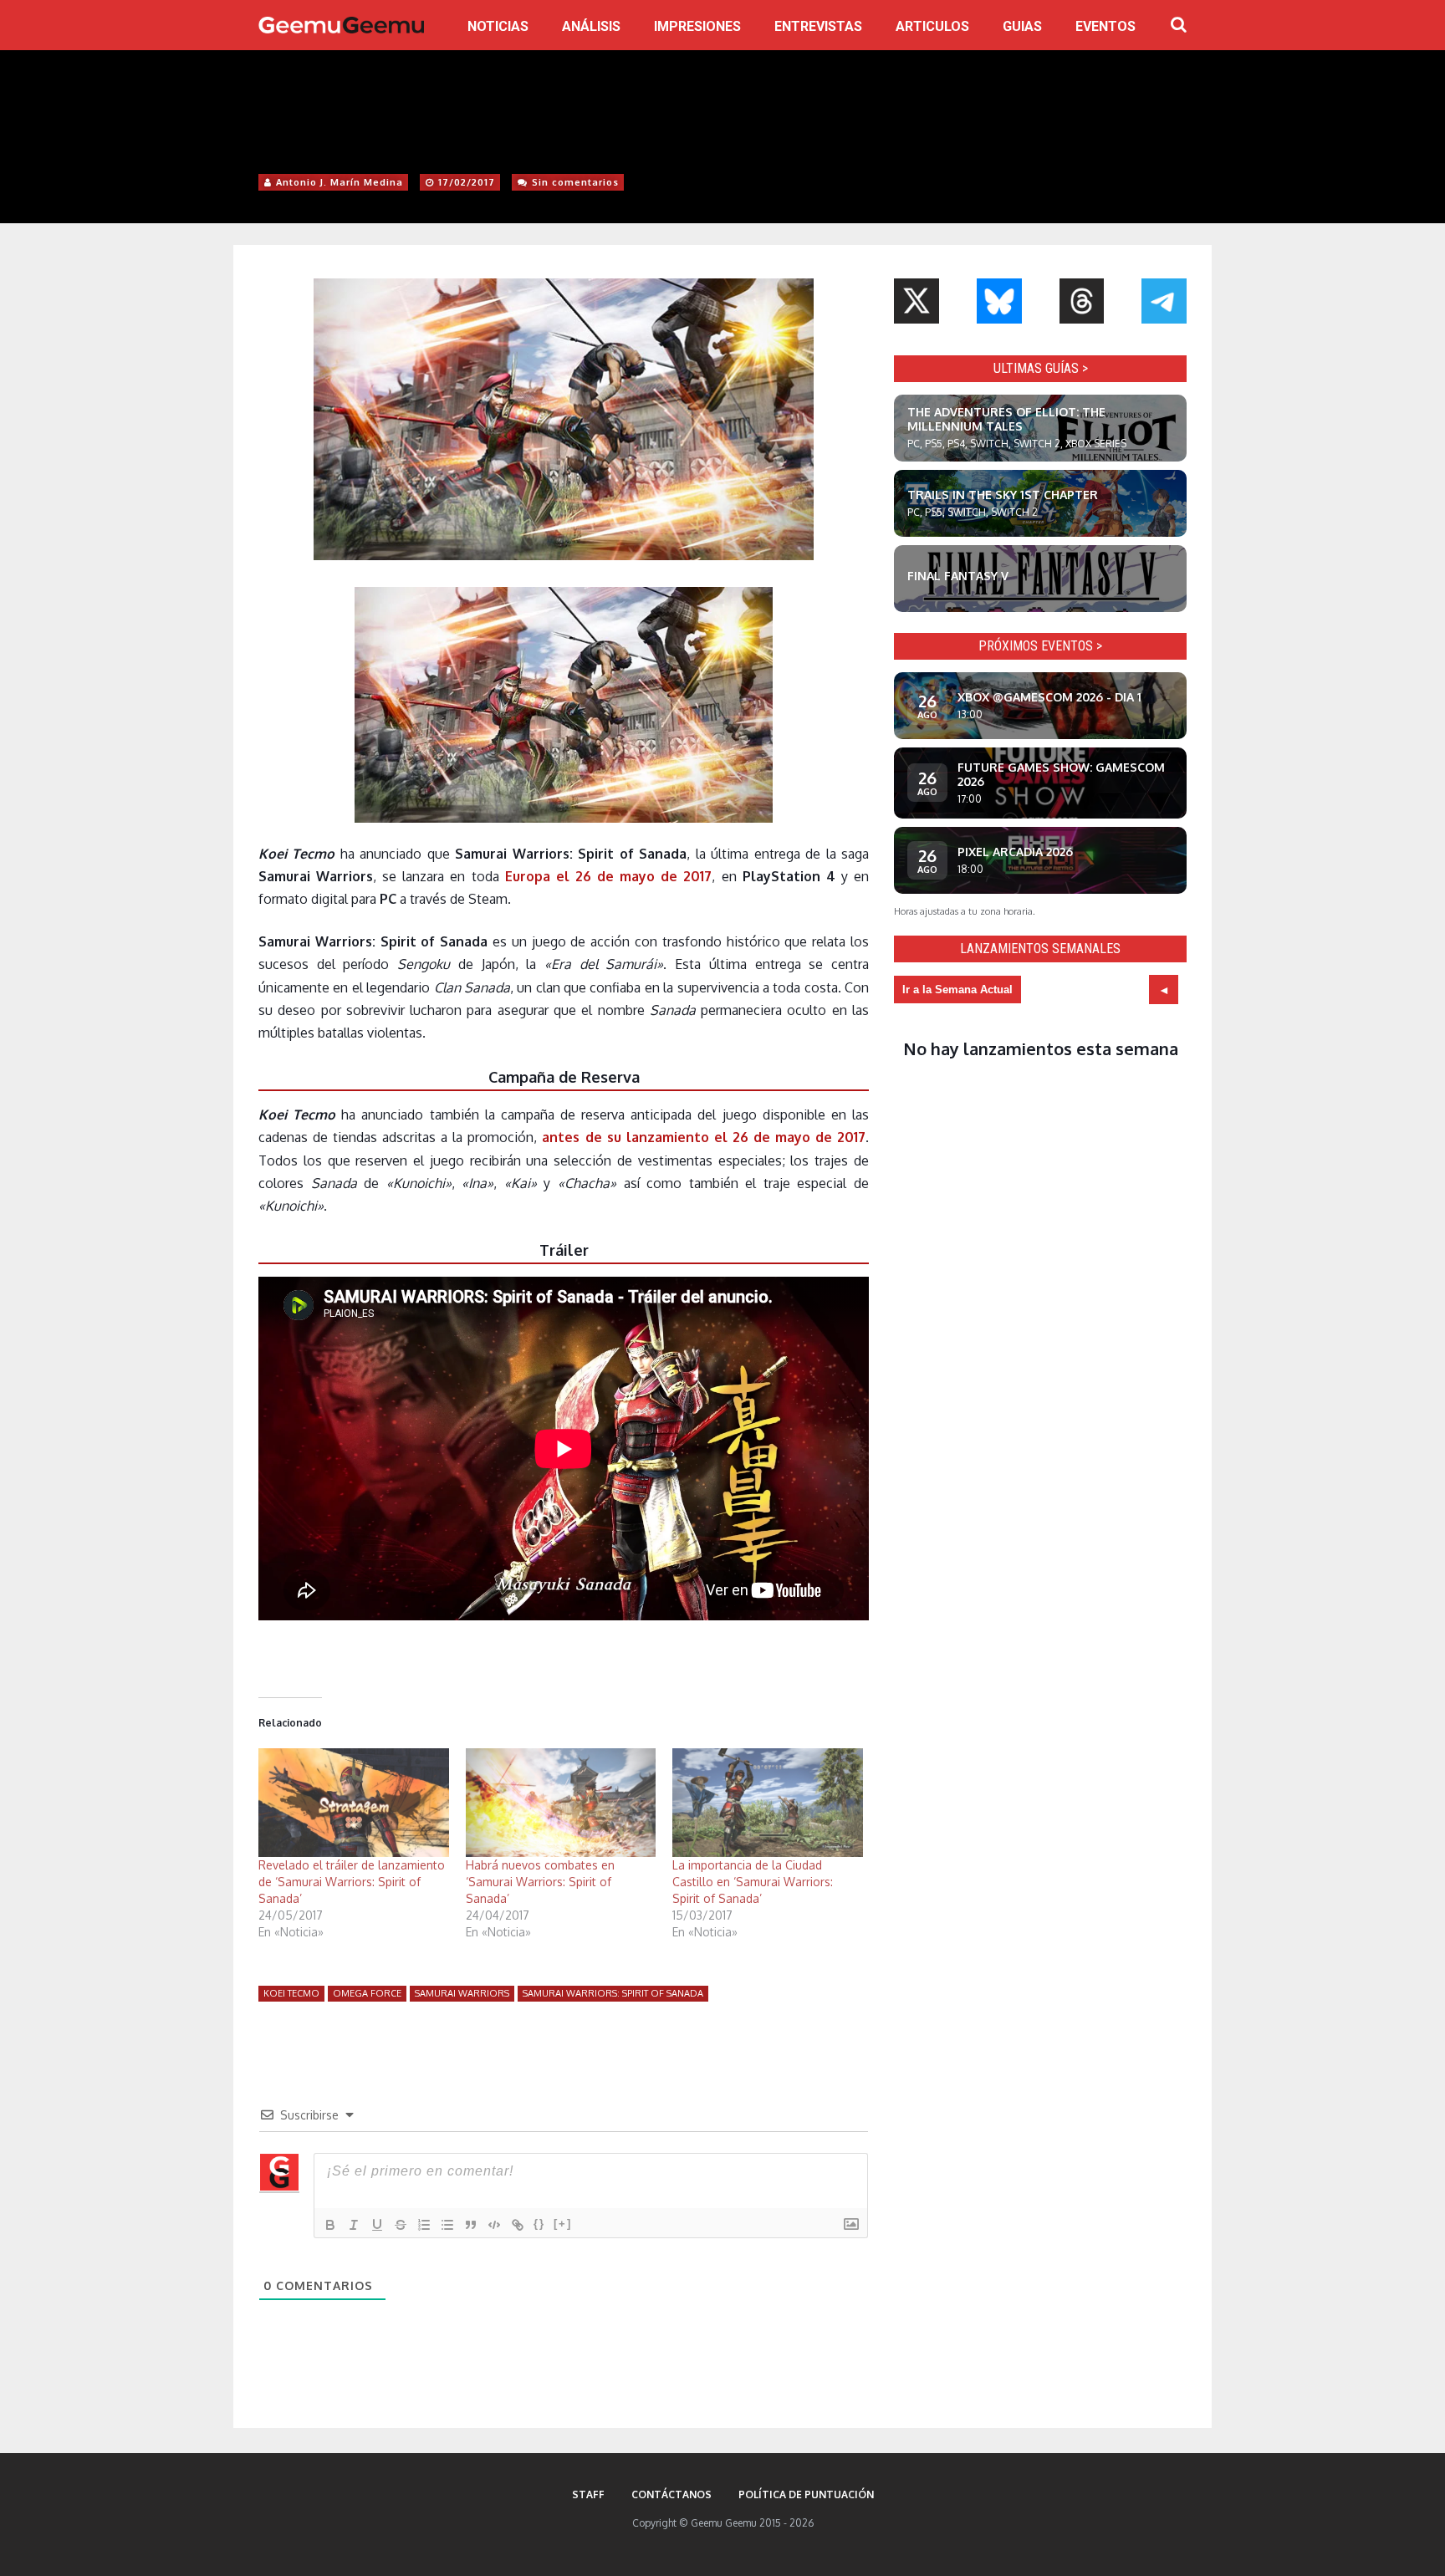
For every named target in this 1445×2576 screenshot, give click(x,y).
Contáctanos (671, 2494)
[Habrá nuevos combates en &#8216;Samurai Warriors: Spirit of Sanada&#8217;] (561, 1803)
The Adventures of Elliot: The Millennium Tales (1006, 419)
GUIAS (1022, 26)
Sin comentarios (575, 182)
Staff (588, 2494)
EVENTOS (1105, 26)
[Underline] (377, 2225)
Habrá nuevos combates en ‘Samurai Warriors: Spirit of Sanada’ (540, 1882)
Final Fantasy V (958, 576)
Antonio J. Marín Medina (340, 182)
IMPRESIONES (697, 26)
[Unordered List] (447, 2225)
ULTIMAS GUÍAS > (1041, 368)
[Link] (518, 2225)
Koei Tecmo (291, 1993)
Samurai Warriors (462, 1993)
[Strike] (401, 2225)
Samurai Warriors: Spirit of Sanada (613, 1993)
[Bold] (330, 2225)
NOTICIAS (498, 26)
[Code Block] (494, 2225)
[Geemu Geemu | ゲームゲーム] (341, 25)
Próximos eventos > (1040, 646)
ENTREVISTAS (818, 26)
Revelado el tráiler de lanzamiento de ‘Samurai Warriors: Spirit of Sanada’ (352, 1882)
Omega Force (367, 1993)
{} (539, 2224)
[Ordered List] (424, 2225)
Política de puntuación (806, 2494)
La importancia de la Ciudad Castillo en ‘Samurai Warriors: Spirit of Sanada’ (753, 1882)
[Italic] (354, 2225)
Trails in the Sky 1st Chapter (1003, 495)
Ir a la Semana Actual (957, 990)
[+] (563, 2224)
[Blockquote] (471, 2225)
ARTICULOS (932, 26)
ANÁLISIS (591, 26)
